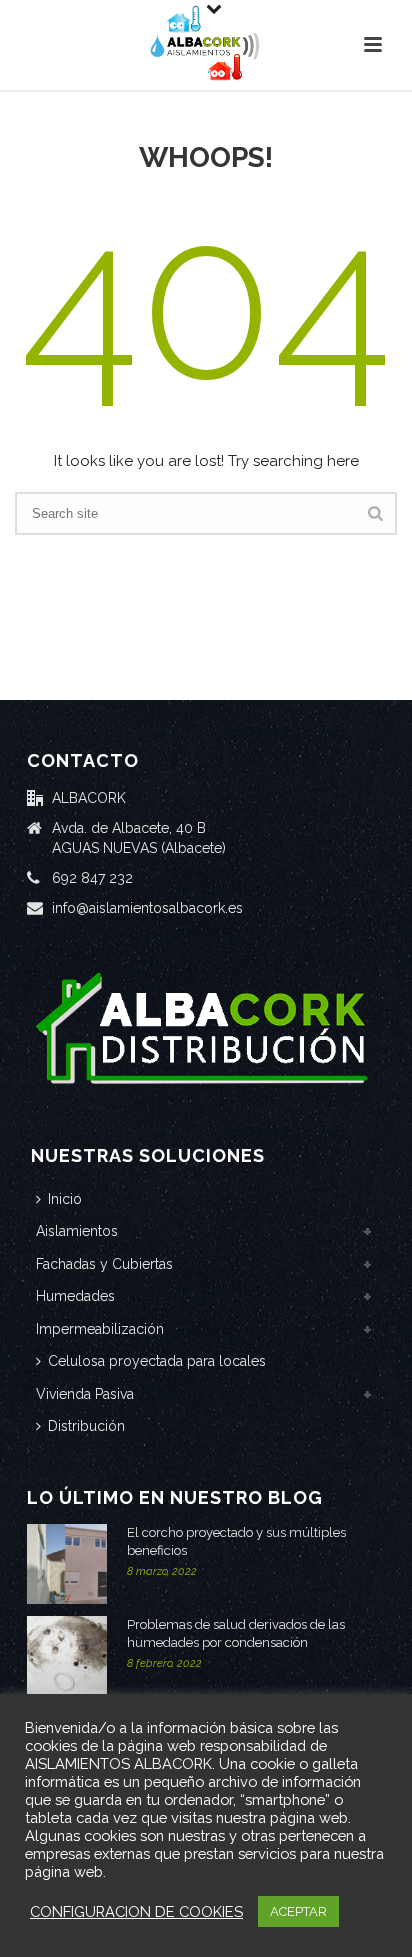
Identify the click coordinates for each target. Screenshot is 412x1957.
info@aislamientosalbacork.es (147, 908)
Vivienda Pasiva (85, 1394)
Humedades (75, 1296)
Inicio (65, 1199)
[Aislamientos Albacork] (206, 45)
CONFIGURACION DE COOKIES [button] (136, 1911)
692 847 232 (92, 878)
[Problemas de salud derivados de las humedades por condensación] (67, 1656)
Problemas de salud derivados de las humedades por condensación (236, 1633)
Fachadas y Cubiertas (104, 1264)
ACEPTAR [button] (298, 1911)
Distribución (86, 1426)
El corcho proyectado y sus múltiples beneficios (236, 1541)
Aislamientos (77, 1231)
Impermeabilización (100, 1329)
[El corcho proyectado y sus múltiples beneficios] (67, 1564)
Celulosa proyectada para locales (157, 1361)
